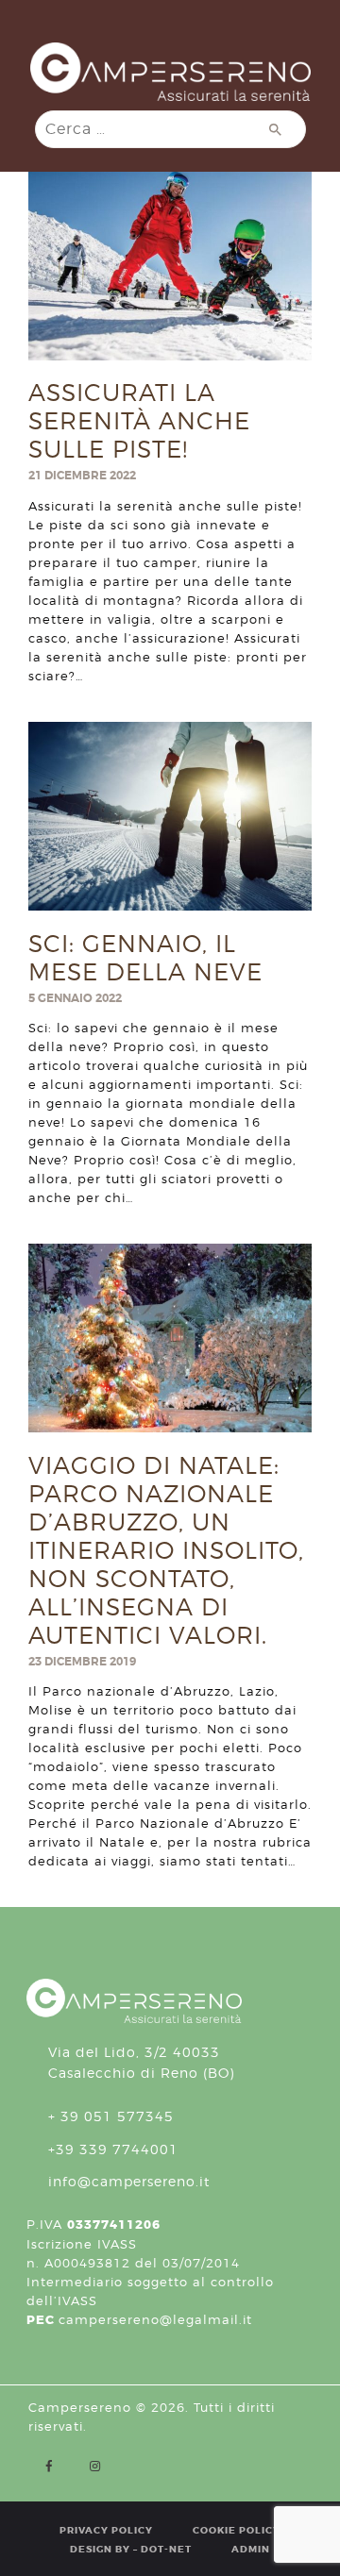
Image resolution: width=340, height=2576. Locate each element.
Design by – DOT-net (131, 2549)
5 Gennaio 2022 (75, 998)
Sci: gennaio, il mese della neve (145, 958)
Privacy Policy (106, 2530)
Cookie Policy (237, 2530)
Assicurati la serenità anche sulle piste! (139, 421)
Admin (251, 2549)
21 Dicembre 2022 (82, 476)
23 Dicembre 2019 (82, 1662)
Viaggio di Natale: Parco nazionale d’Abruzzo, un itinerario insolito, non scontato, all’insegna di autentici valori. (166, 1550)
